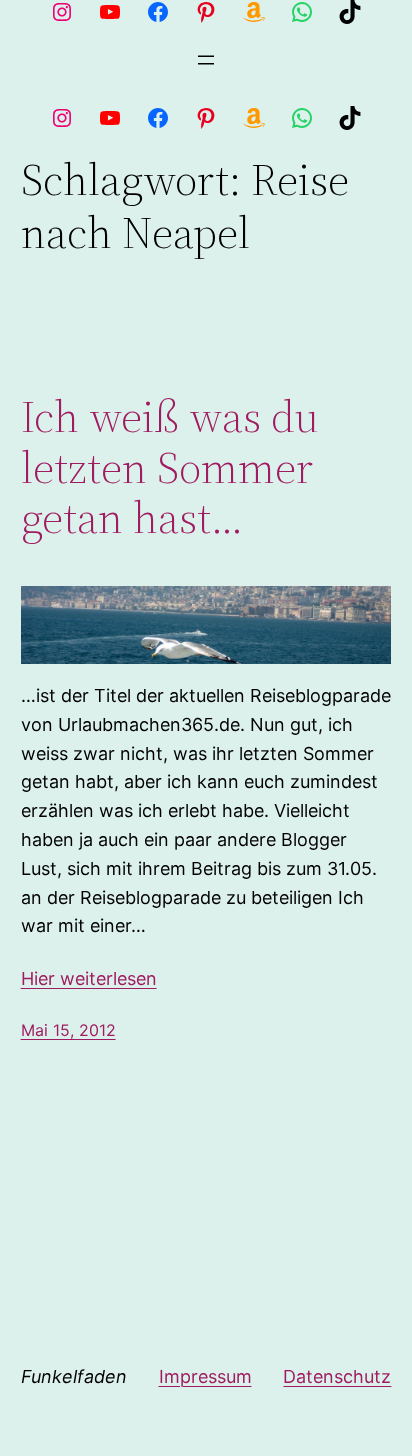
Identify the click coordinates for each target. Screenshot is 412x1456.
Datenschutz (337, 1376)
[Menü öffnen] (206, 60)
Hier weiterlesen (89, 978)
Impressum (205, 1376)
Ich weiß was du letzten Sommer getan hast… (170, 468)
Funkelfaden (74, 1376)
